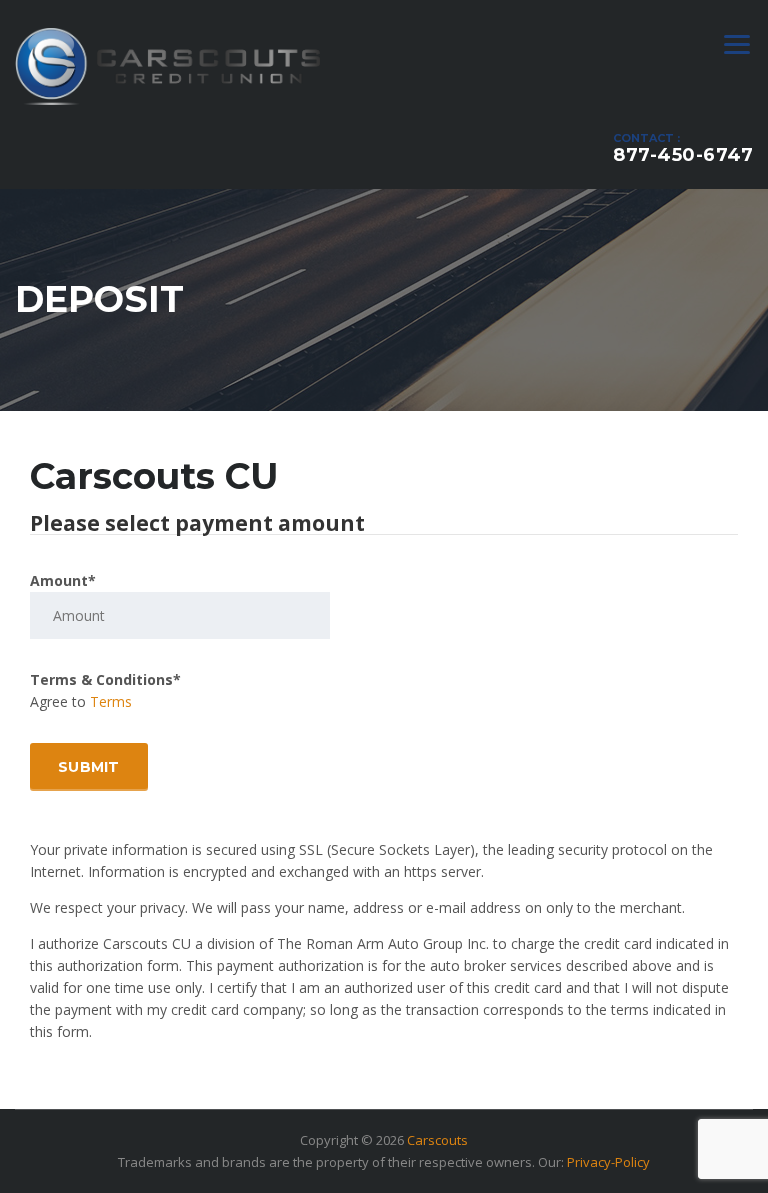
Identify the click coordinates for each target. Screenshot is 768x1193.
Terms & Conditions (105, 679)
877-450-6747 (683, 155)
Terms (111, 701)
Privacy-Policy (608, 1162)
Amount (63, 580)
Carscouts (437, 1140)
